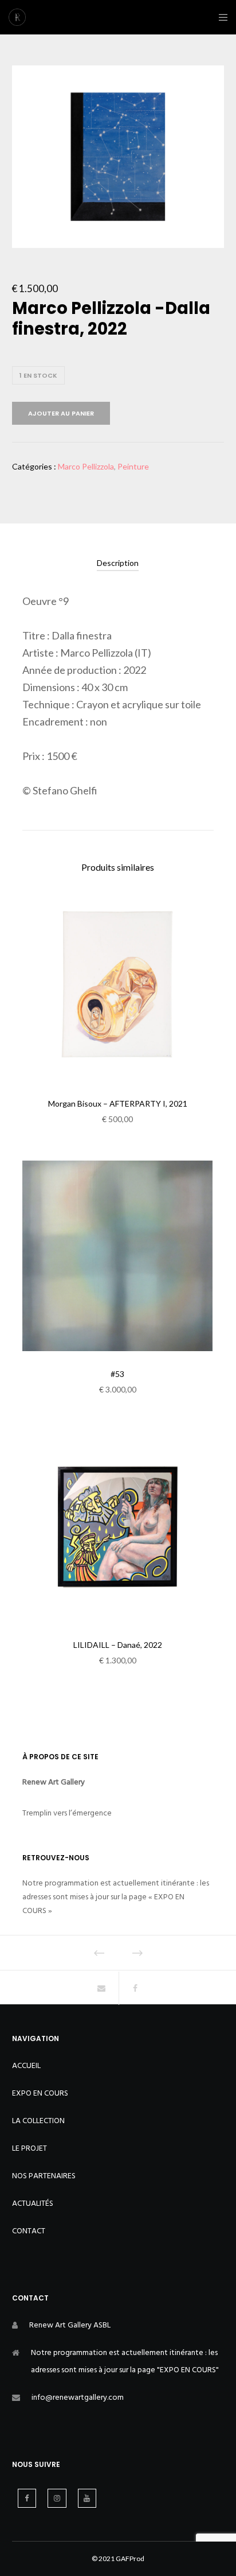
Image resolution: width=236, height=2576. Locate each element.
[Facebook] (27, 2498)
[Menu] (220, 17)
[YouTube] (87, 2498)
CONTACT (29, 2231)
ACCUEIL (26, 2065)
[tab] (118, 563)
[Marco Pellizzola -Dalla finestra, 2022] (101, 1988)
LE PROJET (29, 2148)
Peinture (133, 466)
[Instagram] (57, 2498)
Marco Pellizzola (86, 466)
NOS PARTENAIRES (44, 2176)
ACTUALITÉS (33, 2203)
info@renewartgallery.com (78, 2397)
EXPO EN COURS (40, 2093)
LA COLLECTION (38, 2121)
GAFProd (130, 2558)
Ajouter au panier (61, 413)
